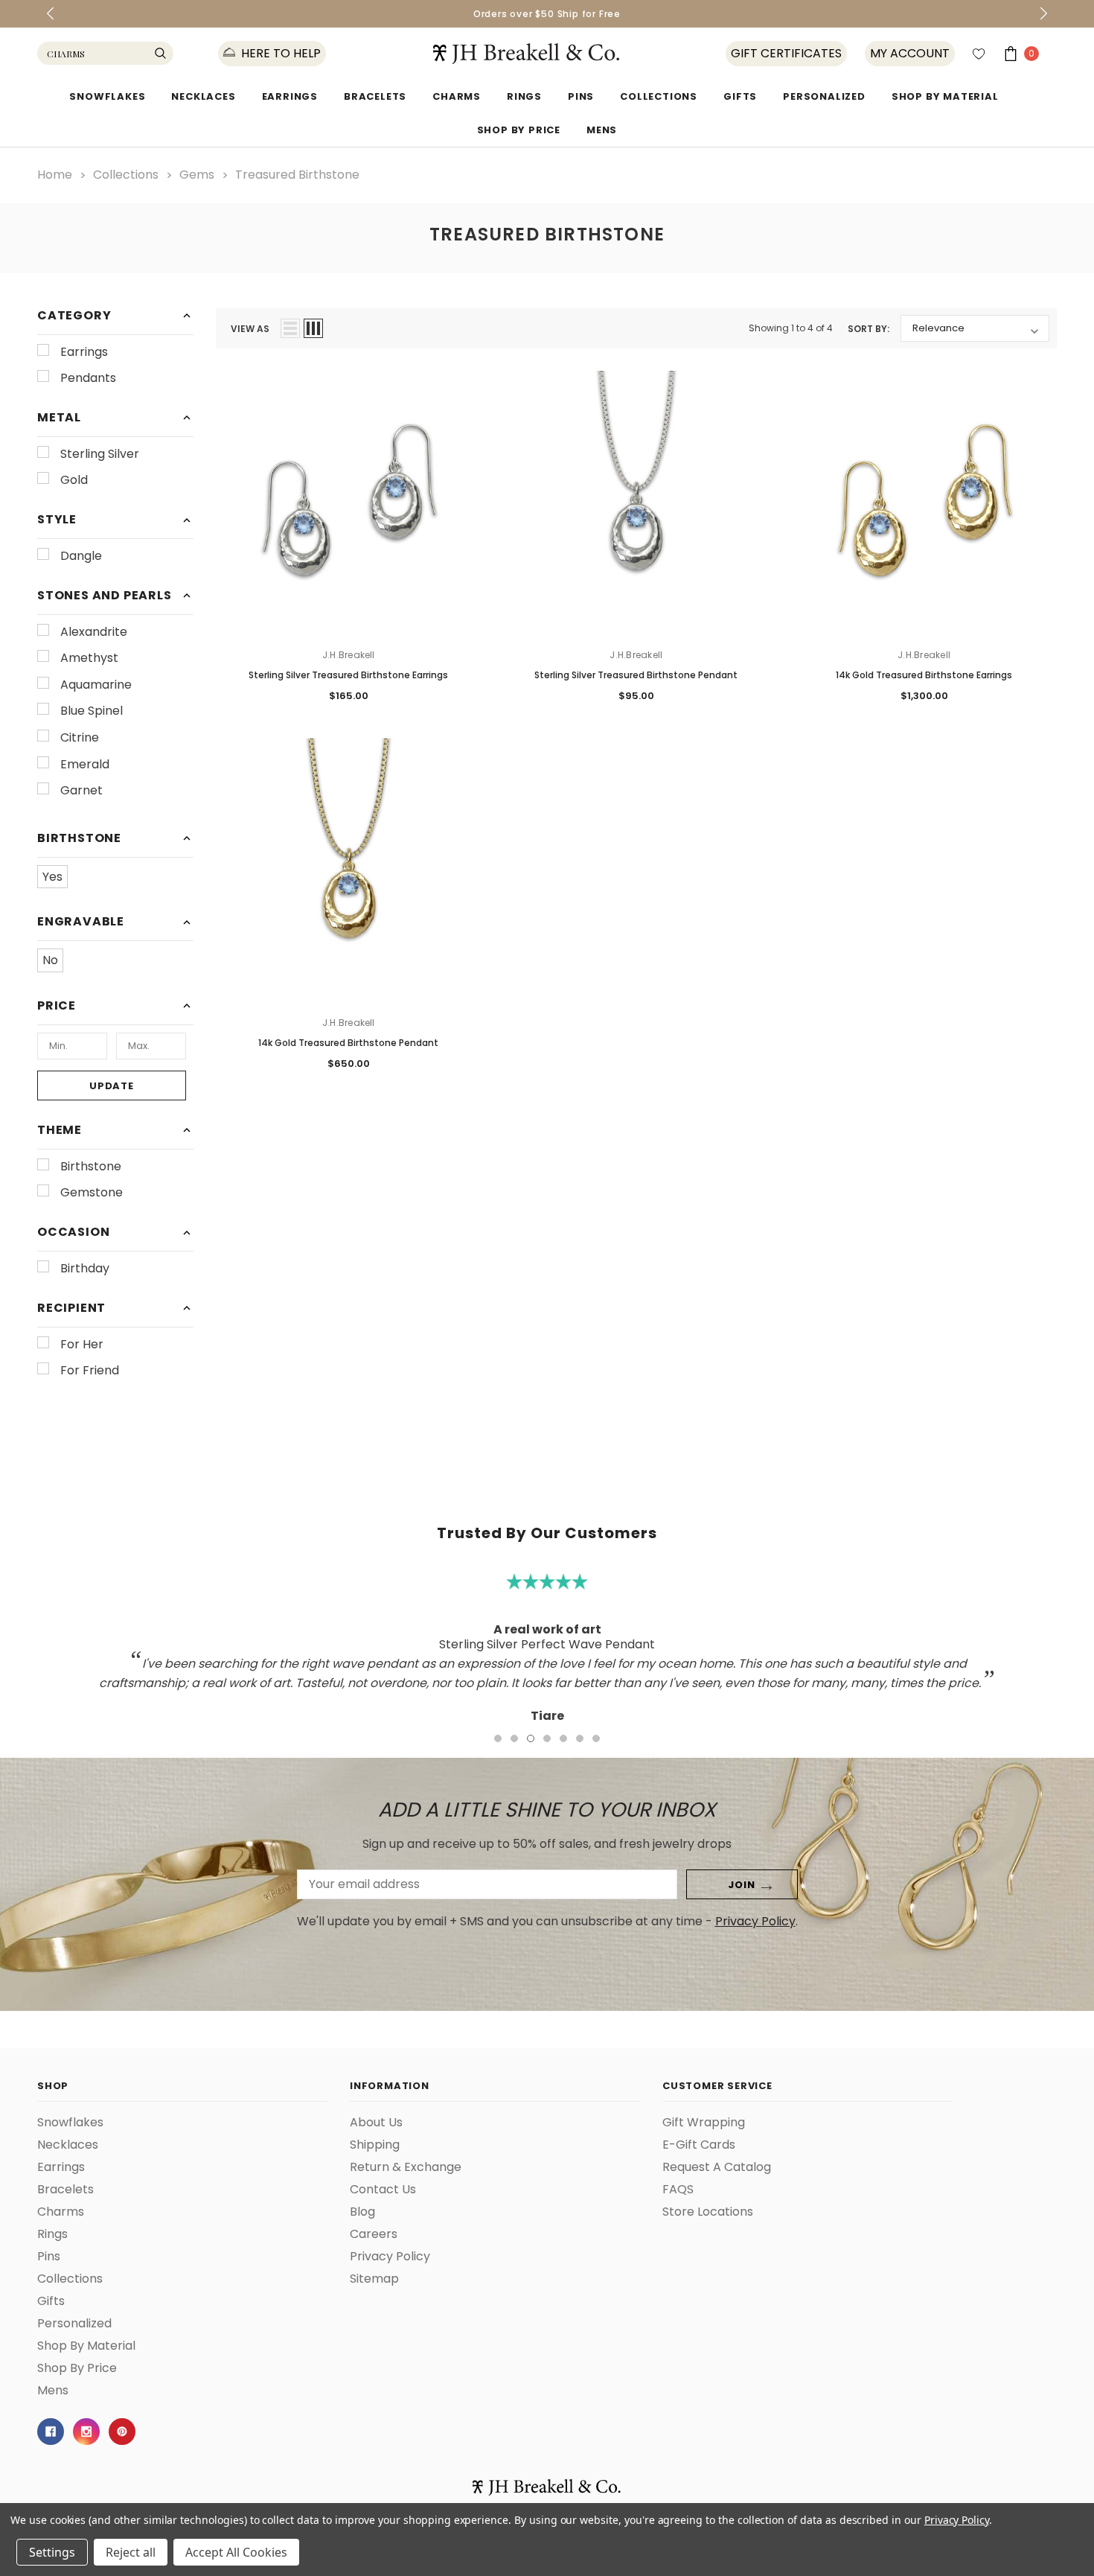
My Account (910, 54)
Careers (374, 2234)
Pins (581, 96)
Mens (602, 130)
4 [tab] (547, 1738)
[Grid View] (313, 328)
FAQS (678, 2190)
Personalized (824, 96)
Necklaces (203, 96)
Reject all (131, 2552)
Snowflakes (107, 96)
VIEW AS (250, 329)
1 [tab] (498, 1738)
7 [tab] (596, 1738)
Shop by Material (945, 96)
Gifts (740, 96)
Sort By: (869, 329)
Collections (659, 96)
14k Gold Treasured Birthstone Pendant (348, 1043)
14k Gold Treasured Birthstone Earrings (924, 675)
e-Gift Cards (699, 2145)
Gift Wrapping (704, 2123)
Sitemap (374, 2279)
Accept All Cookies (236, 2552)
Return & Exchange (406, 2167)
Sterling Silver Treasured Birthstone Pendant (636, 675)
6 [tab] (580, 1738)
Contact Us (383, 2190)
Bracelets (375, 96)
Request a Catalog (717, 2167)
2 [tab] (514, 1738)
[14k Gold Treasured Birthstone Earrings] (924, 504)
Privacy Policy (755, 1921)
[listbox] (975, 328)
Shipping (375, 2145)
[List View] (290, 328)
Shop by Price (519, 130)
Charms (457, 96)
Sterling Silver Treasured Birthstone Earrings (348, 675)
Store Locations (708, 2212)
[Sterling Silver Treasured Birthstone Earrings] (349, 504)
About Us (376, 2123)
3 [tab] (531, 1738)
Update (112, 1086)
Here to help (279, 54)
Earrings (290, 96)
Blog (362, 2212)
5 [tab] (563, 1738)
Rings (524, 96)
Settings (52, 2552)
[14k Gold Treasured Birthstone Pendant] (349, 871)
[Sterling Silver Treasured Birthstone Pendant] (637, 504)
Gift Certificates (786, 54)
